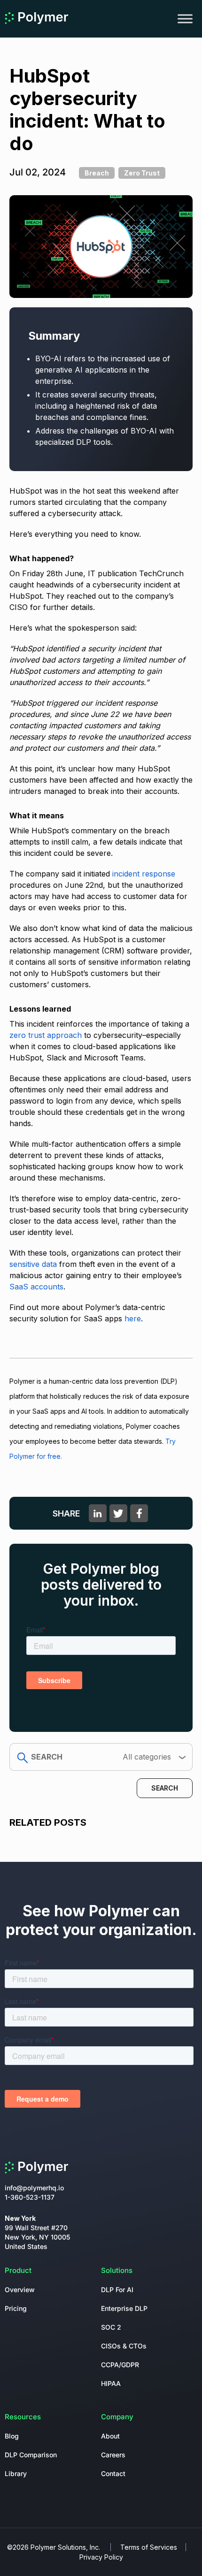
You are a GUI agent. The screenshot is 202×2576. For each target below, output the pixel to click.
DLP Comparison (31, 2455)
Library (16, 2473)
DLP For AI (117, 2290)
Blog (12, 2436)
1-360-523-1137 (30, 2197)
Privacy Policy (101, 2557)
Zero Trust (142, 173)
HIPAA (111, 2383)
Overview (20, 2290)
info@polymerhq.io (34, 2188)
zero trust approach (46, 1035)
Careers (113, 2455)
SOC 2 (111, 2327)
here (133, 1318)
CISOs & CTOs (124, 2346)
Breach (97, 173)
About (110, 2436)
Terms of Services (149, 2547)
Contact (113, 2473)
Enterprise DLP (124, 2308)
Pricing (16, 2308)
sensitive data (33, 1264)
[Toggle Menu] (185, 19)
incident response (144, 874)
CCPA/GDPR (120, 2365)
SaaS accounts (36, 1287)
